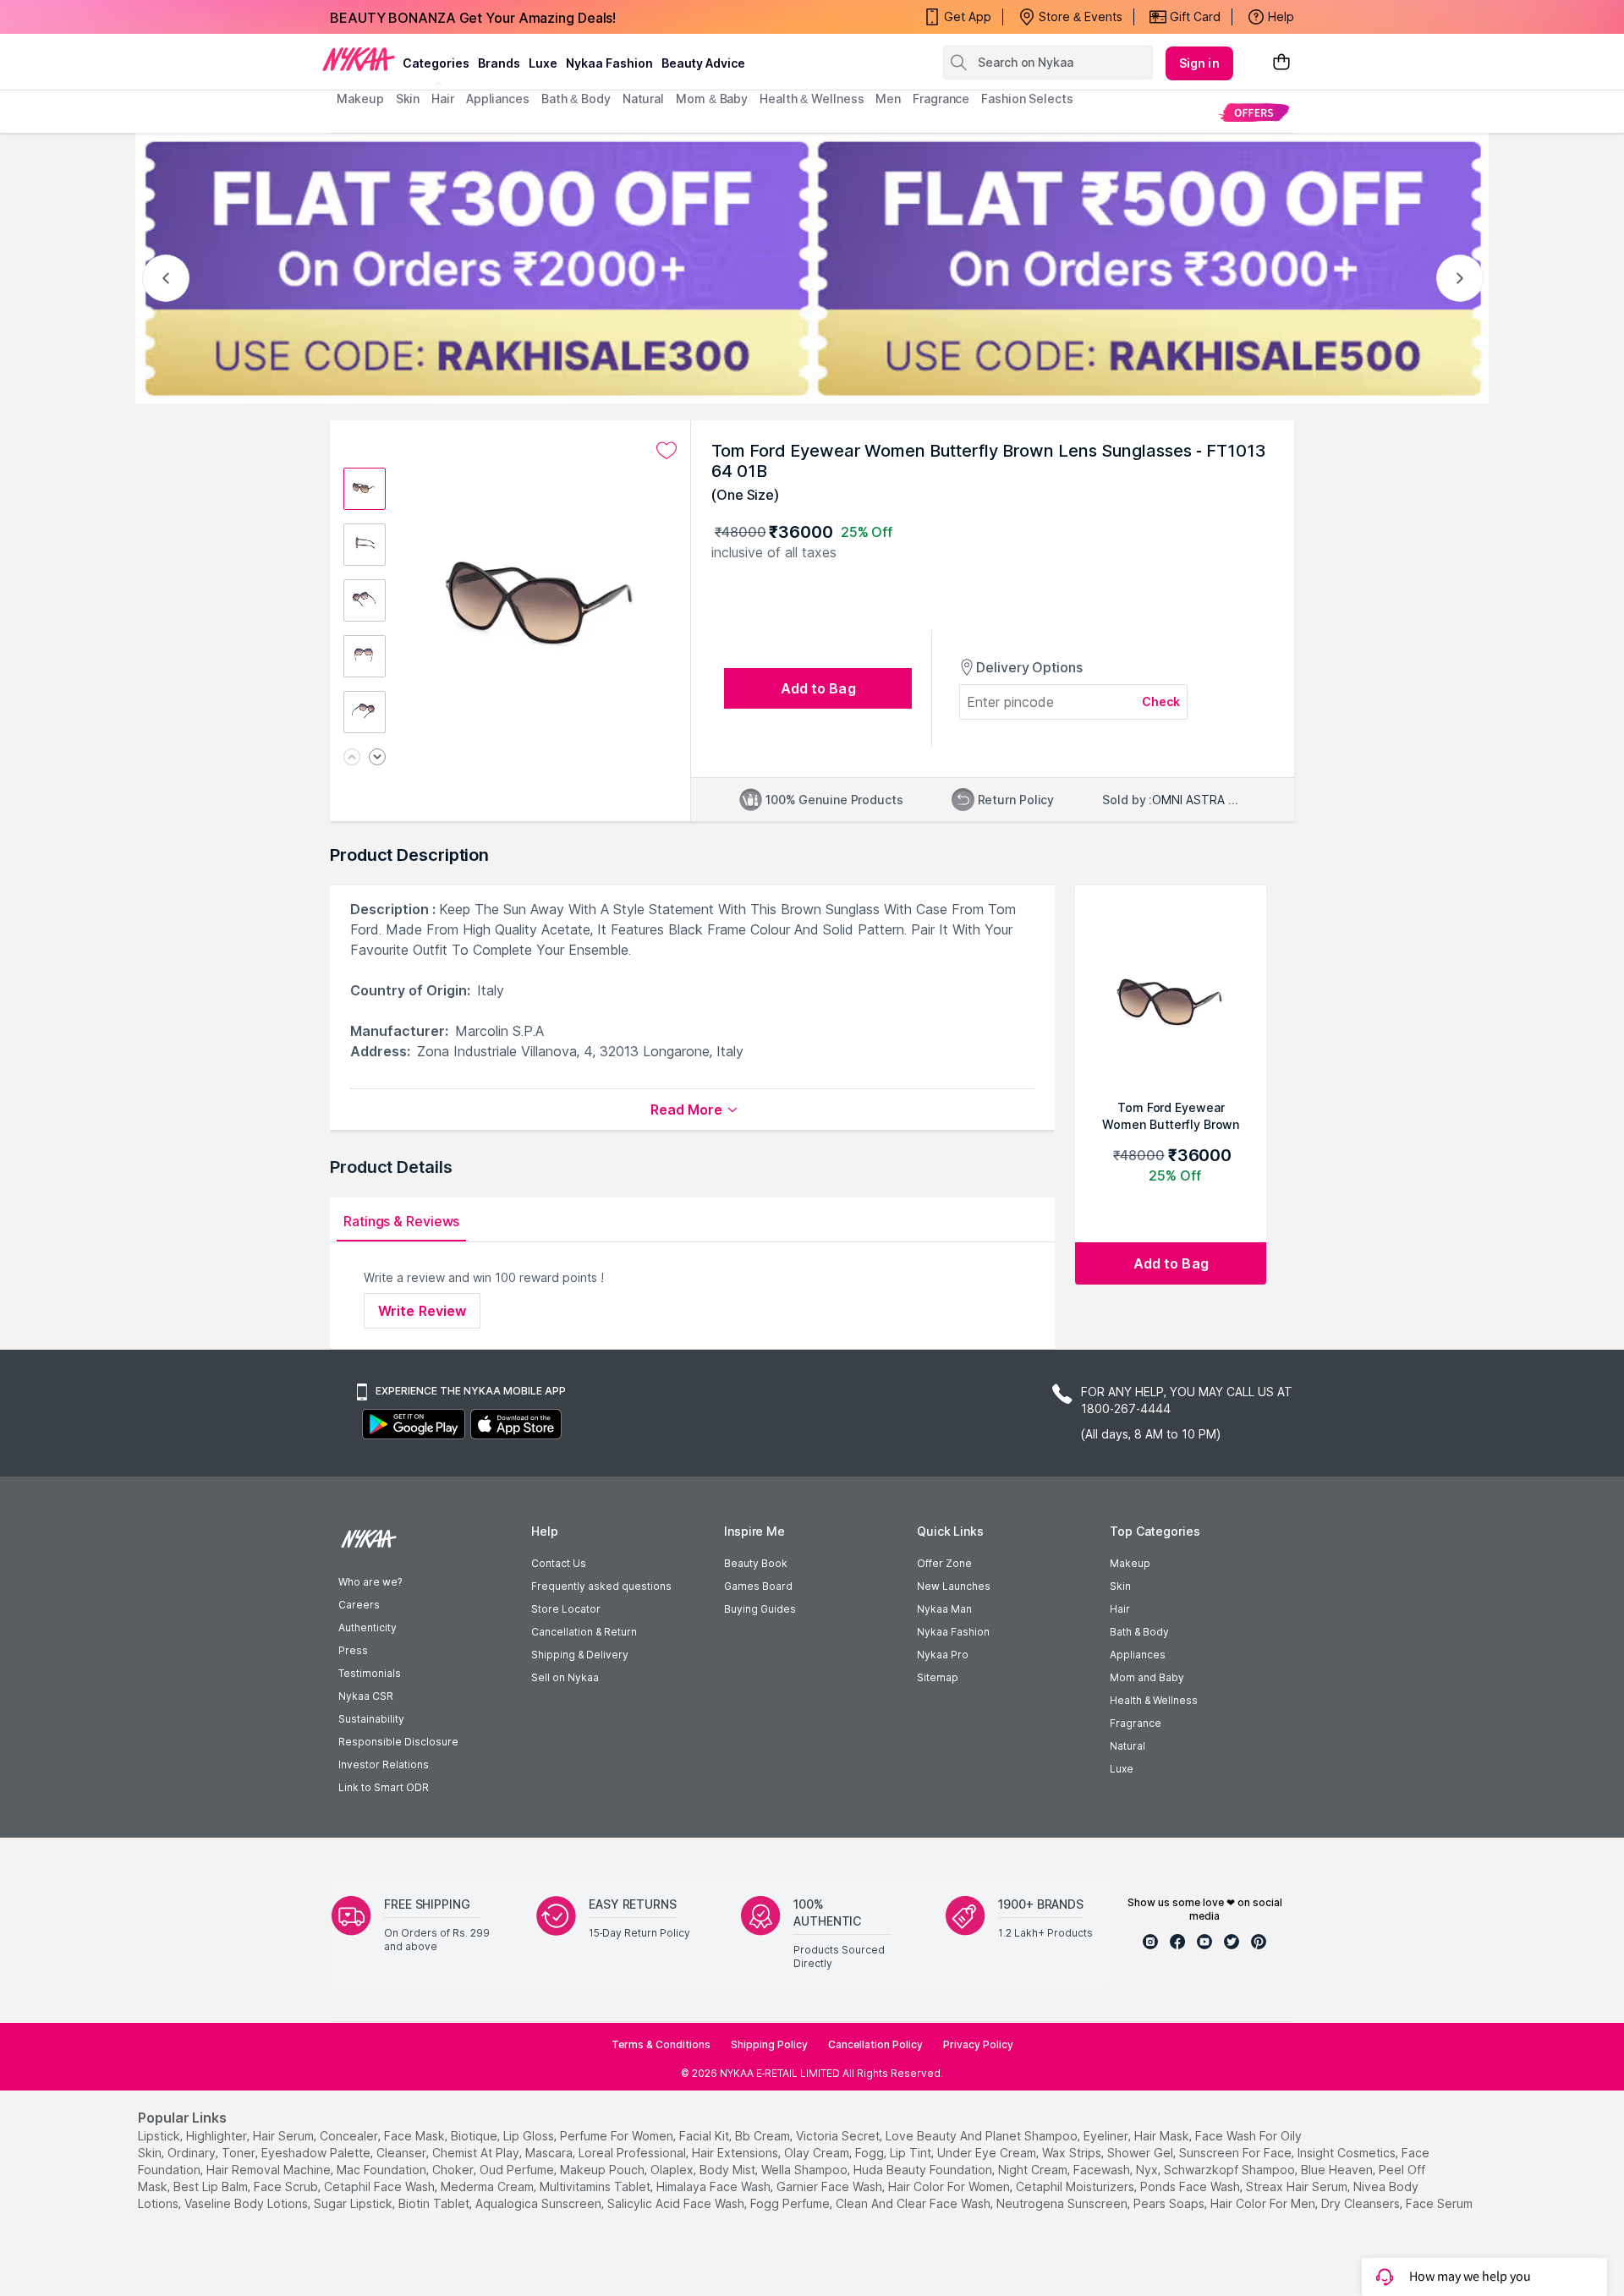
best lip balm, (212, 2186)
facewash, (1103, 2170)
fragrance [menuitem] (941, 99)
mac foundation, (383, 2170)
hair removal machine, (270, 2170)
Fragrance (1136, 1723)
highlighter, (218, 2136)
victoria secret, (839, 2136)
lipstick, (160, 2136)
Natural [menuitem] (643, 99)
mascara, (550, 2153)
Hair (1120, 1609)
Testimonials (370, 1673)
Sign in (1199, 63)
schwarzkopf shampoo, (1231, 2170)
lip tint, (912, 2153)
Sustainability (371, 1719)
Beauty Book (756, 1563)
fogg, (871, 2153)
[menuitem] (1254, 112)
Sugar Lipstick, (354, 2203)
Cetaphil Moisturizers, (1076, 2186)
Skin (1120, 1586)
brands (499, 63)
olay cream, (818, 2153)
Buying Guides (760, 1609)
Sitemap (938, 1677)
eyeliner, (1107, 2136)
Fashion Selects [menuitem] (1027, 99)
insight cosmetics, (1348, 2153)
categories (436, 63)
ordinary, (193, 2153)
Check (1161, 701)
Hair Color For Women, (950, 2186)
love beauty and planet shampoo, (983, 2136)
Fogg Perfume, (791, 2203)
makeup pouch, (604, 2170)
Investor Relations (384, 1764)
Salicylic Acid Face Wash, (677, 2203)
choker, (454, 2170)
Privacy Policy (978, 2044)
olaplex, (673, 2170)
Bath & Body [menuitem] (576, 99)
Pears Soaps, (1170, 2203)
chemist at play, (477, 2153)
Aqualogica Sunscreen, (540, 2203)
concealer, (350, 2136)
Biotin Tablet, (435, 2203)
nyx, (1148, 2170)
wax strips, (1073, 2153)
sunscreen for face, (1237, 2153)
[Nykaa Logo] (359, 58)
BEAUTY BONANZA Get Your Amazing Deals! (473, 17)
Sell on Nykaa (565, 1677)
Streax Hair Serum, (1298, 2186)
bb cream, (764, 2136)
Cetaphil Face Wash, (381, 2186)
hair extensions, (736, 2153)
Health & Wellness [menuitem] (812, 99)
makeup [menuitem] (360, 99)
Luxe (1122, 1769)
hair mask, (1163, 2136)
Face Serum (1439, 2203)
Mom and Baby (1147, 1677)
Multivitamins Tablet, (596, 2186)
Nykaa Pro (943, 1655)
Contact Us (559, 1563)
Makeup (1130, 1563)
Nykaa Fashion (609, 63)
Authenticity (368, 1627)
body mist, (729, 2170)
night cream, (1034, 2170)
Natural (1127, 1746)
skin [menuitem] (408, 99)
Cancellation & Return (584, 1632)
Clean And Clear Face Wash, (914, 2203)
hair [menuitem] (443, 99)
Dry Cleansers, (1362, 2203)
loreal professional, (634, 2153)
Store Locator (566, 1609)
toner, (240, 2153)
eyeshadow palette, (317, 2153)
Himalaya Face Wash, (715, 2186)
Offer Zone (944, 1563)
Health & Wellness (1154, 1700)
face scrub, (287, 2186)
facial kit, (705, 2136)
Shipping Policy (769, 2044)
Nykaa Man (944, 1609)
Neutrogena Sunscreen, (1063, 2203)
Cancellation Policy (875, 2044)
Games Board (758, 1586)
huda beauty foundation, (924, 2170)
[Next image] (377, 758)
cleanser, (403, 2153)
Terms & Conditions (661, 2044)
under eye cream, (988, 2153)
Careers (359, 1605)
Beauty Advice (703, 63)
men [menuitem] (888, 99)
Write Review (422, 1311)
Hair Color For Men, (1264, 2203)
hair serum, (285, 2136)
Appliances (1138, 1655)
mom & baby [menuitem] (712, 99)
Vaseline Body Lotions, (247, 2203)
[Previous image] (352, 758)
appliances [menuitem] (498, 99)
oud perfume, (518, 2170)
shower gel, (1141, 2153)
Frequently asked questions (601, 1586)
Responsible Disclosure (398, 1742)
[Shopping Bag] (1281, 63)
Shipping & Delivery (580, 1655)
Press (353, 1650)
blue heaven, (1338, 2170)
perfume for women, (618, 2136)
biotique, (475, 2136)
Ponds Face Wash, (1191, 2186)
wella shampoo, (806, 2170)
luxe (543, 63)
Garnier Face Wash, (831, 2186)
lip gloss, (530, 2136)
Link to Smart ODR (384, 1787)
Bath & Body (1139, 1632)
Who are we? (370, 1582)
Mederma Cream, (488, 2186)
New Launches (954, 1586)
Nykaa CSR (366, 1696)
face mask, (416, 2136)
